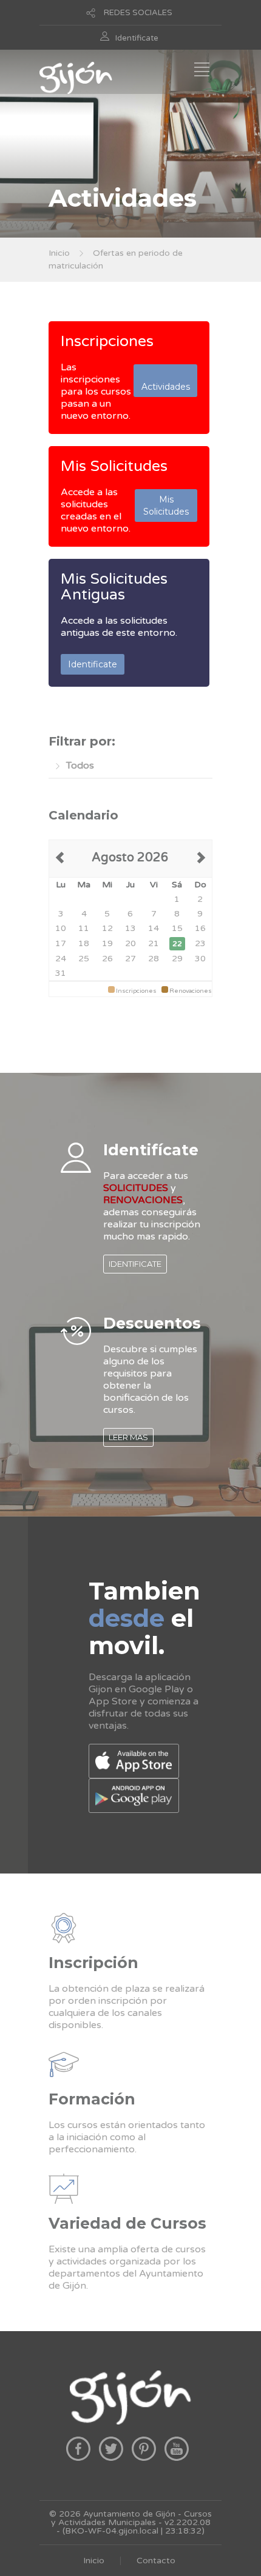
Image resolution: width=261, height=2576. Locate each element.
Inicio (59, 253)
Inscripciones (107, 341)
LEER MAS (128, 1437)
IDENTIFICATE (135, 1264)
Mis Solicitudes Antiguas (114, 587)
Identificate (137, 38)
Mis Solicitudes (114, 466)
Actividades (166, 381)
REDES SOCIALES (138, 13)
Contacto (156, 2561)
